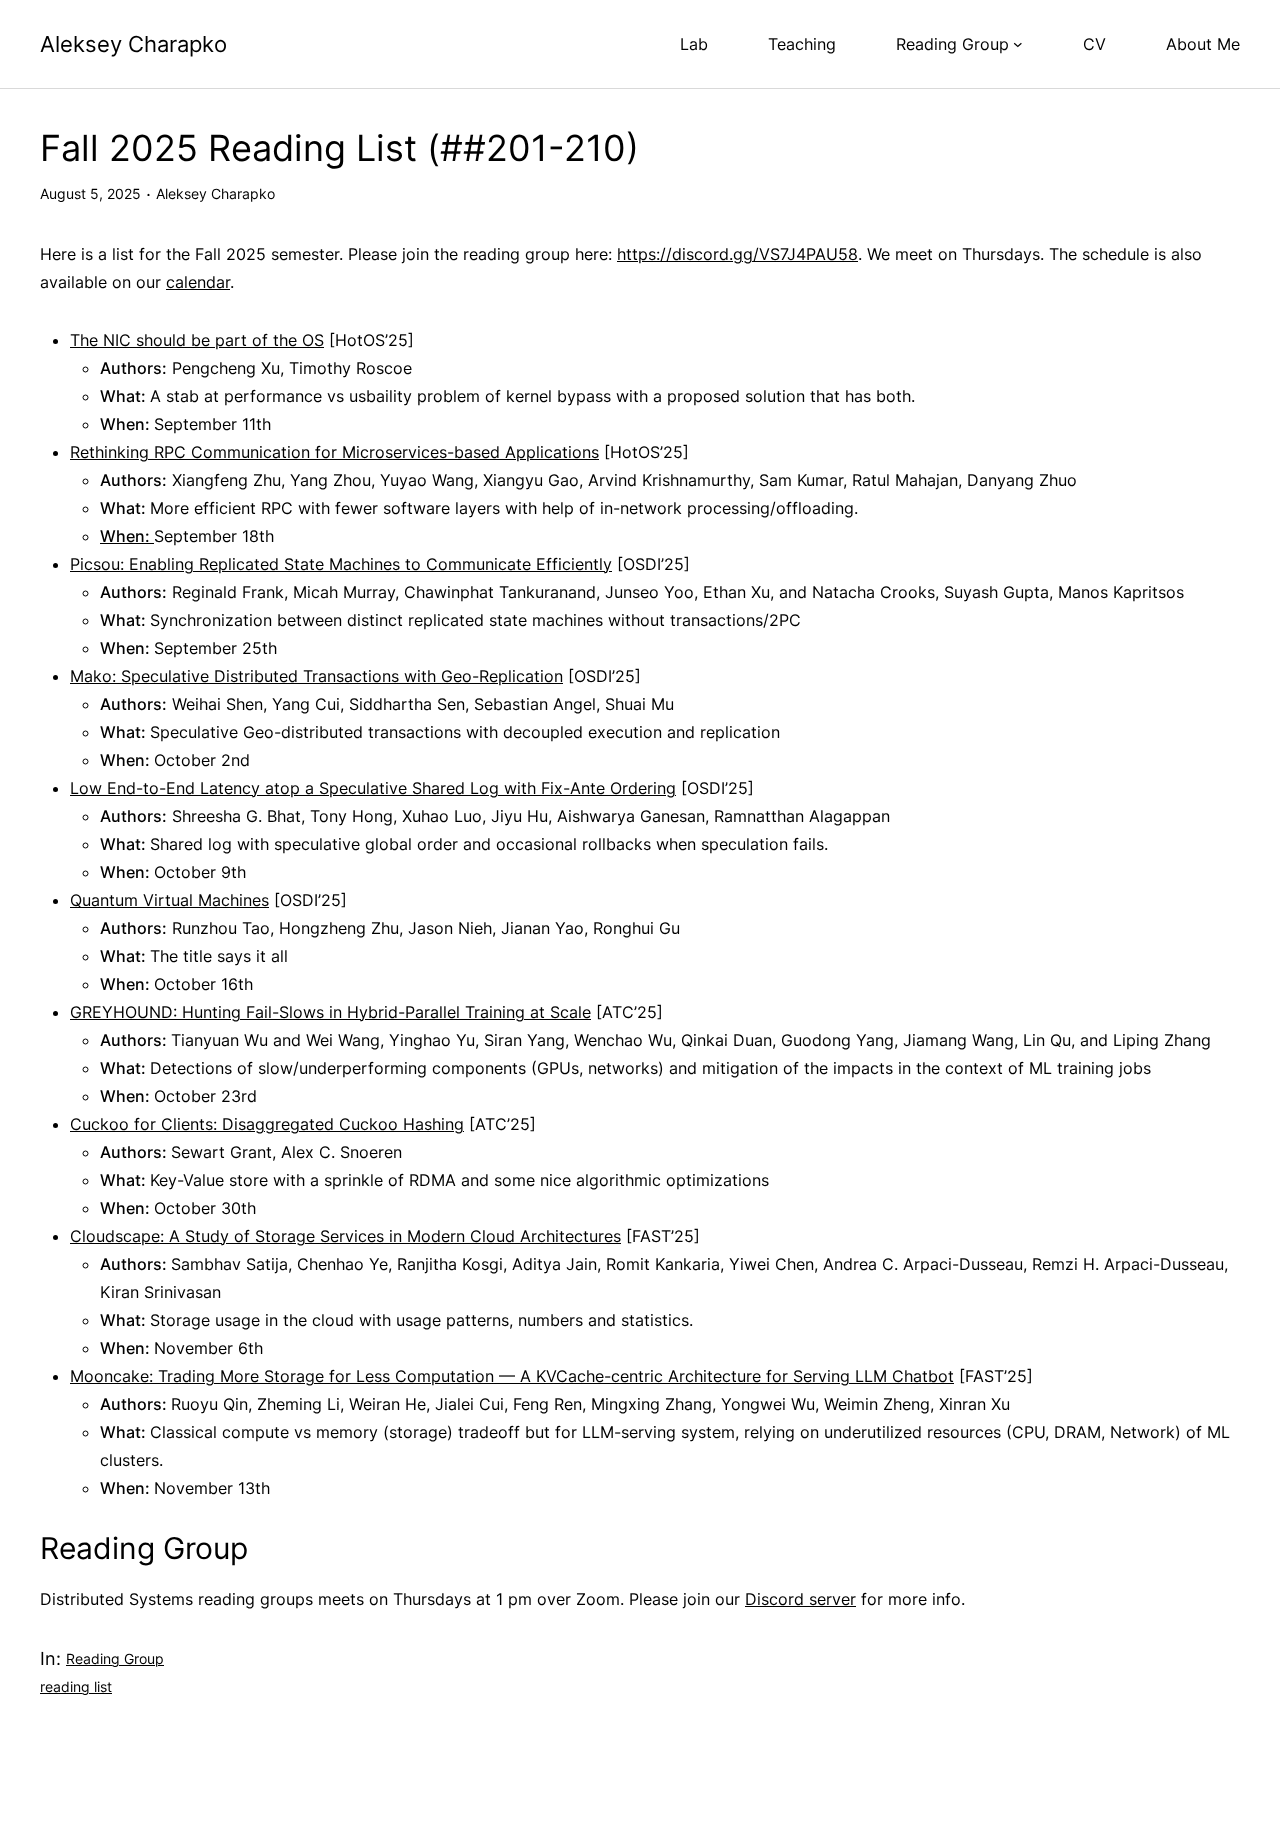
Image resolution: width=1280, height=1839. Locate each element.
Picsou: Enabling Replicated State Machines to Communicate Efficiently (341, 564)
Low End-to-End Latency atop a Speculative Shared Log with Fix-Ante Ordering (373, 788)
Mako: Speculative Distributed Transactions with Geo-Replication (316, 676)
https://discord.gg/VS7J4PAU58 (737, 254)
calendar (198, 282)
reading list (76, 1686)
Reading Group (115, 1658)
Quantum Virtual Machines (169, 900)
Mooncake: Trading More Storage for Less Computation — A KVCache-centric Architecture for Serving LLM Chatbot (512, 1376)
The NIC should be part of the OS (197, 340)
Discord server (800, 1599)
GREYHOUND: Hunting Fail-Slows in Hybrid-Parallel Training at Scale (330, 1012)
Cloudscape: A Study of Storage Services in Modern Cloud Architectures (345, 1236)
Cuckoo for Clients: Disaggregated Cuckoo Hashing (267, 1124)
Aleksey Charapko (133, 44)
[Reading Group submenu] (1018, 44)
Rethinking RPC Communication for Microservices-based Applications (334, 452)
